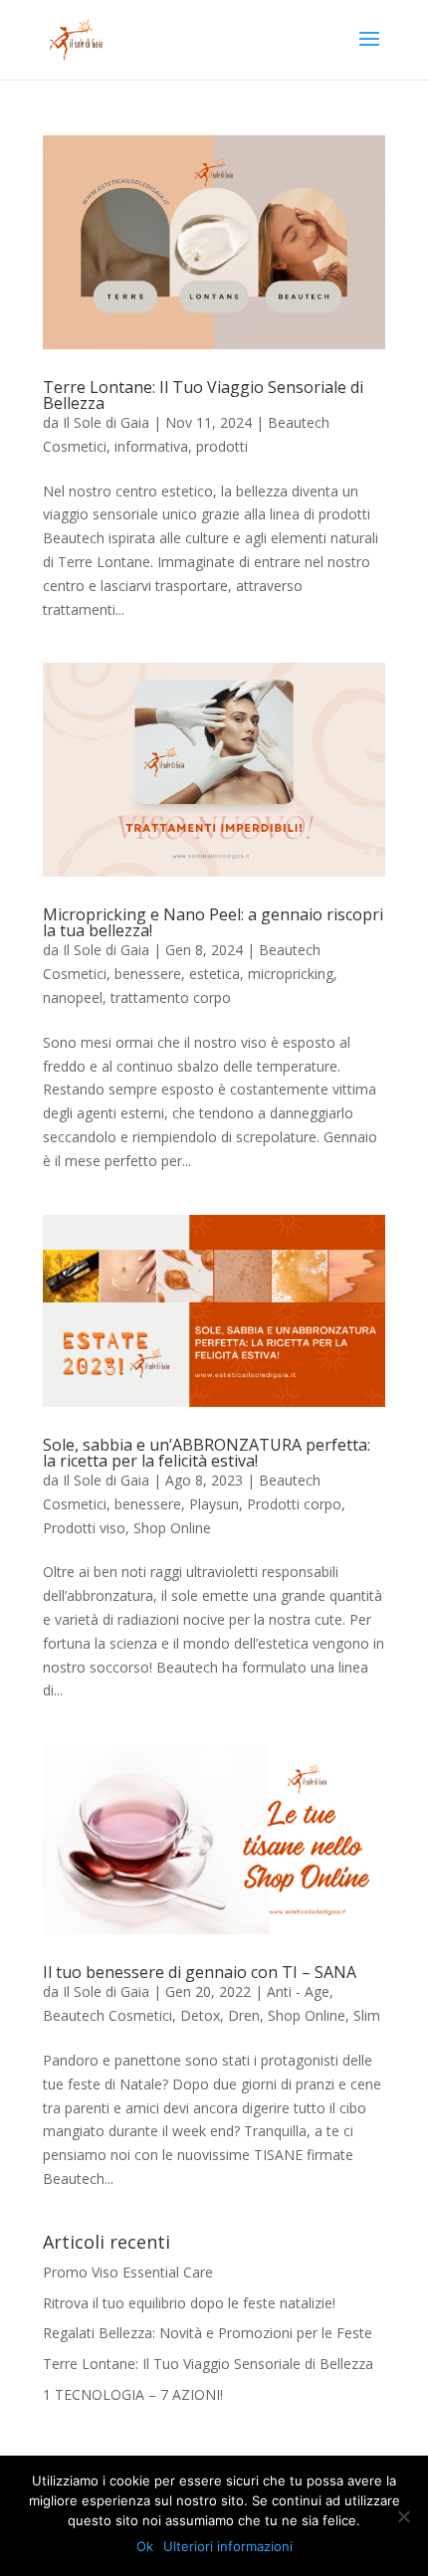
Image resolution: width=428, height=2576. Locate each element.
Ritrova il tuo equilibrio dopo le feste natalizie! (189, 2303)
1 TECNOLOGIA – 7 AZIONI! (133, 2394)
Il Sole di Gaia (106, 422)
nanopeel (73, 997)
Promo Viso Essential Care (128, 2272)
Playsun (214, 1504)
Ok (145, 2546)
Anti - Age (298, 1991)
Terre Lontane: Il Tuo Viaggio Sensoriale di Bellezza (203, 395)
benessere (148, 974)
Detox (200, 2015)
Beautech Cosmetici (107, 2015)
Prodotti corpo (294, 1504)
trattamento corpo (171, 997)
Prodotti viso (84, 1528)
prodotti (222, 446)
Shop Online (172, 1528)
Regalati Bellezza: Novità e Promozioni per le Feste (208, 2333)
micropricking (291, 974)
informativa (151, 446)
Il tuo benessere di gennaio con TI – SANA (200, 1972)
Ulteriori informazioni (228, 2546)
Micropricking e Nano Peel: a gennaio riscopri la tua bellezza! (213, 922)
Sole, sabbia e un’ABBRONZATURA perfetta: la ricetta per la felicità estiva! (207, 1453)
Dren (244, 2015)
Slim (367, 2015)
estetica (214, 974)
